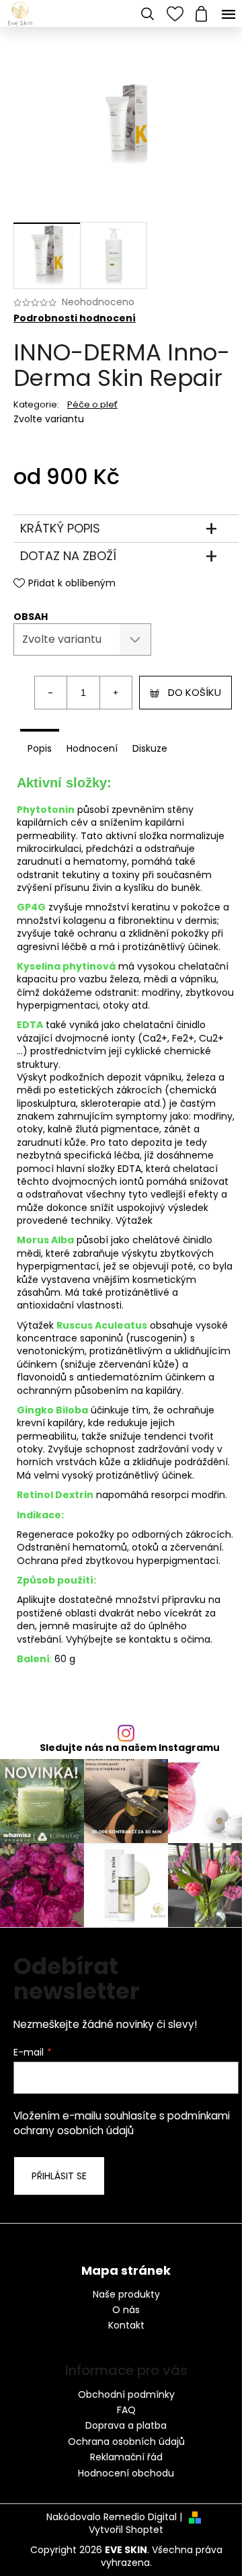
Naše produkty (126, 2295)
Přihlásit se (59, 2176)
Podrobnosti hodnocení (75, 318)
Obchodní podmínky (126, 2394)
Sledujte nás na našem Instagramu (130, 1748)
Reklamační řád (126, 2457)
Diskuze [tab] (150, 748)
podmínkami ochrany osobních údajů (122, 2123)
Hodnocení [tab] (92, 748)
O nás (126, 2310)
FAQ (126, 2410)
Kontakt (126, 2326)
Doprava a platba (126, 2425)
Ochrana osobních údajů (126, 2442)
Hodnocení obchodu (126, 2473)
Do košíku (195, 692)
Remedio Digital (140, 2517)
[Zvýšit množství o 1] (116, 693)
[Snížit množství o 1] (51, 693)
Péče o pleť (92, 404)
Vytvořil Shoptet (126, 2530)
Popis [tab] (40, 748)
